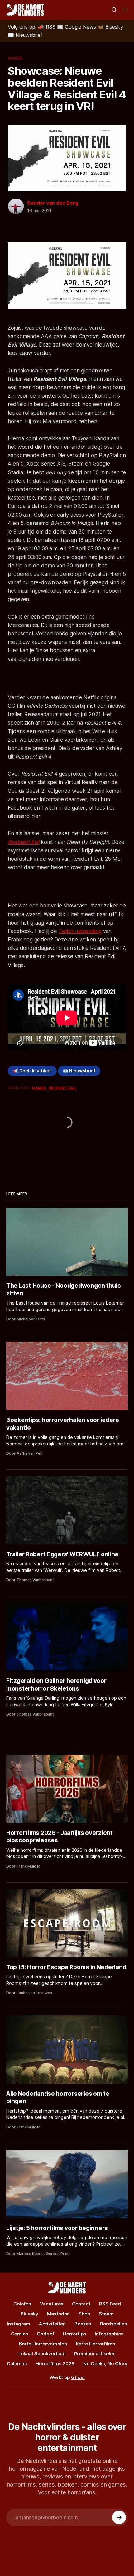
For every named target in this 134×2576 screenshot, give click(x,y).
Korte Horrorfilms (95, 2344)
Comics (19, 2334)
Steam (106, 2314)
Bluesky (29, 2314)
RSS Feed (110, 2304)
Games (15, 58)
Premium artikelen (95, 2354)
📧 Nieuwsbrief (79, 1071)
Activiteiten (52, 2324)
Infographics (109, 2334)
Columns (17, 2364)
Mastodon (58, 2314)
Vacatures (52, 2304)
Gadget (45, 2334)
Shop (84, 2314)
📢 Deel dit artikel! (32, 1071)
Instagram (19, 2324)
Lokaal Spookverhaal (42, 2354)
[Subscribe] (119, 2517)
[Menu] (125, 10)
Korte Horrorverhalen (43, 2344)
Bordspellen (114, 2324)
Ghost (78, 2377)
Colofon (22, 2304)
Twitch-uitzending (80, 931)
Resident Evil (24, 842)
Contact (81, 2304)
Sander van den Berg (53, 203)
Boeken (83, 2324)
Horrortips (74, 2334)
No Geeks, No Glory (105, 2364)
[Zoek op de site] (114, 10)
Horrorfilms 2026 (55, 2364)
